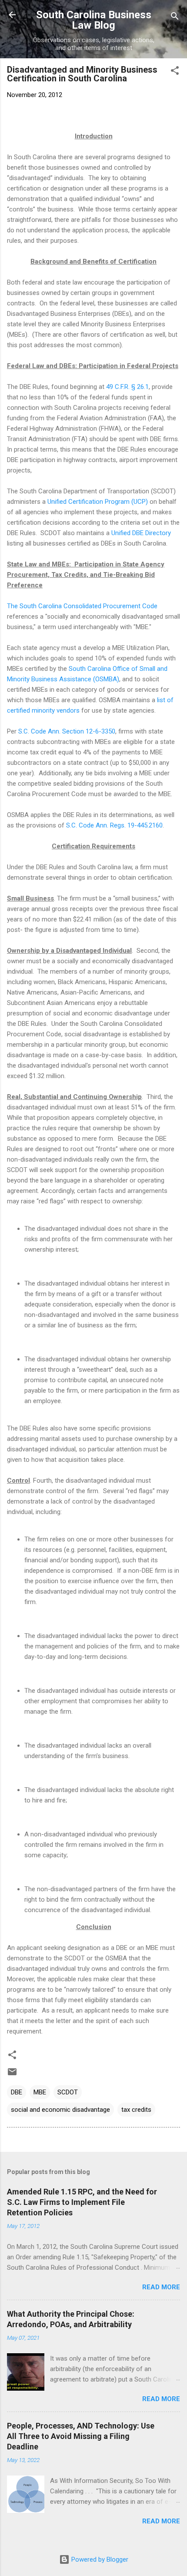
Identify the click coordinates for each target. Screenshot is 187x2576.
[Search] (175, 18)
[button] (175, 72)
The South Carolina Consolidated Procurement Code (82, 606)
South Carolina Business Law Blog (94, 20)
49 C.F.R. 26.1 (127, 387)
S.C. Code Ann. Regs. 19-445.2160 (114, 825)
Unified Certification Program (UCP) (98, 502)
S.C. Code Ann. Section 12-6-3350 (67, 731)
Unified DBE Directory (141, 533)
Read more (161, 2287)
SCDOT (68, 2092)
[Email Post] (12, 2075)
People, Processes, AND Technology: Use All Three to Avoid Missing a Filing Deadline (81, 2436)
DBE (17, 2092)
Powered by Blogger (99, 2559)
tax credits (136, 2110)
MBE (40, 2092)
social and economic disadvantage (60, 2110)
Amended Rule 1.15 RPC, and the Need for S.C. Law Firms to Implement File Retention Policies (82, 2202)
